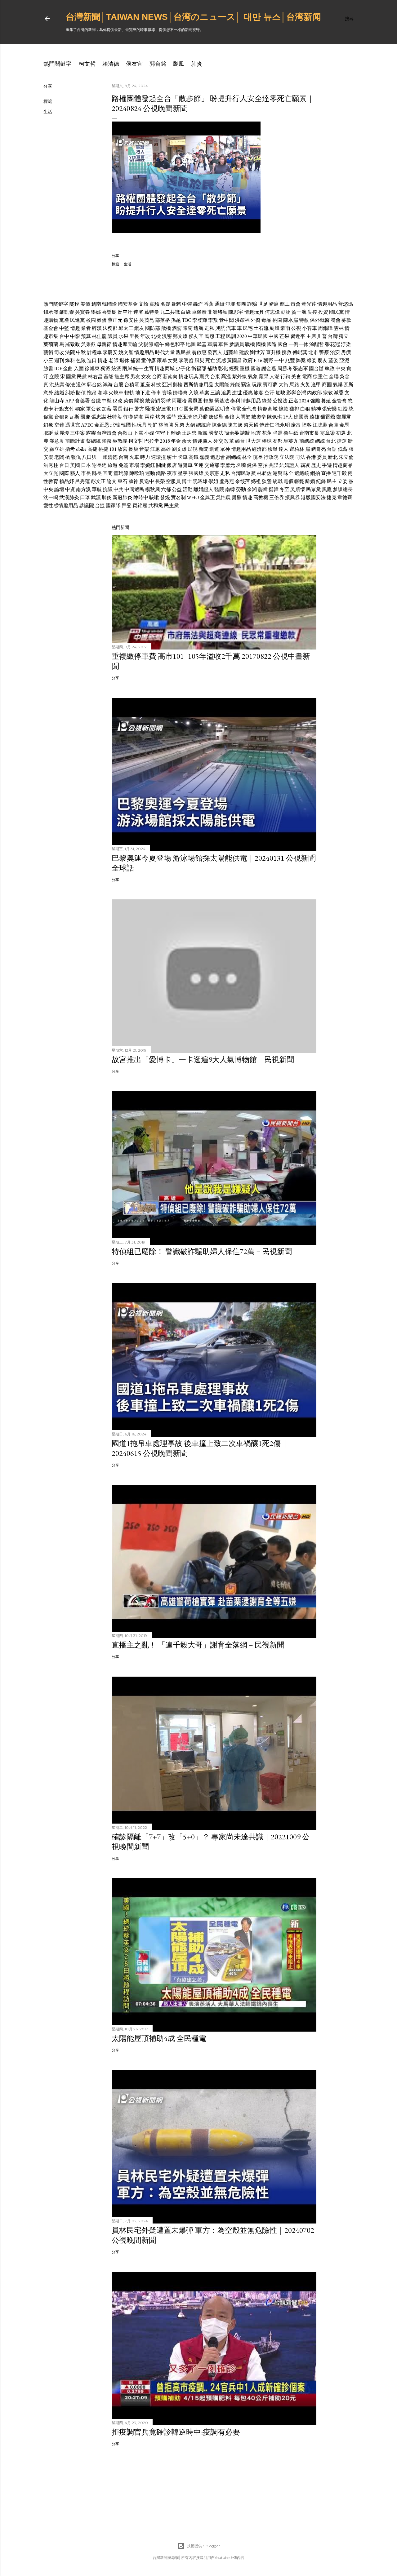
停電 (236, 409)
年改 (145, 336)
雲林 (339, 328)
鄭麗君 (344, 417)
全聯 (334, 377)
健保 (252, 465)
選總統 (302, 473)
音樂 (144, 449)
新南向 (170, 377)
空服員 (173, 481)
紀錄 (321, 481)
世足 (263, 304)
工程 (220, 336)
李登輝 (200, 320)
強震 (278, 433)
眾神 (225, 449)
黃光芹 (309, 304)
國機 (261, 344)
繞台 (240, 441)
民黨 (82, 377)
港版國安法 (313, 497)
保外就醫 (320, 320)
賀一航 (299, 312)
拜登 (127, 505)
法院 (70, 352)
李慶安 (110, 352)
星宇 (183, 473)
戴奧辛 (259, 417)
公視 (296, 328)
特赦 (304, 320)
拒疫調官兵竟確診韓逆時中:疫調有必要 (176, 2432)
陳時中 (141, 497)
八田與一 (92, 457)
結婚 (59, 393)
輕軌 (129, 393)
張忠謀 (99, 417)
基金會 (51, 328)
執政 (330, 368)
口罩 (85, 497)
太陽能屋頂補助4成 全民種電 (159, 2038)
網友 (139, 328)
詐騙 (252, 304)
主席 (311, 336)
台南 (123, 457)
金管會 (339, 401)
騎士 (172, 457)
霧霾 (91, 433)
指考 (70, 449)
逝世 (237, 393)
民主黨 (172, 505)
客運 (198, 465)
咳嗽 (154, 497)
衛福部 (199, 368)
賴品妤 (67, 481)
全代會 (249, 409)
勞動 (241, 489)
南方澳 (83, 489)
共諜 (274, 465)
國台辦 (316, 368)
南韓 (230, 489)
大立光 (51, 473)
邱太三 (126, 328)
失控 (312, 312)
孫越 (176, 320)
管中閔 (226, 320)
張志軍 (301, 368)
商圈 (327, 385)
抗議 (108, 489)
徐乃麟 (200, 417)
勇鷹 (237, 497)
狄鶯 (267, 481)
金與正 (207, 497)
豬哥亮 (319, 449)
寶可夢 (270, 385)
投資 (323, 312)
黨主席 (122, 377)
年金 (176, 441)
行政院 (271, 457)
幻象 (48, 425)
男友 (135, 377)
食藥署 (83, 401)
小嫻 (149, 433)
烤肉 (160, 417)
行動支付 (64, 409)
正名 (293, 401)
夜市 (172, 473)
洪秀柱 (51, 465)
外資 (256, 320)
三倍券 (277, 497)
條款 (283, 409)
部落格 (163, 320)
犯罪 (230, 304)
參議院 (87, 505)
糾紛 (70, 393)
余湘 (252, 489)
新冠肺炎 (123, 497)
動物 (286, 312)
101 (113, 449)
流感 (221, 360)
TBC (187, 320)
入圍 (79, 368)
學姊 (96, 312)
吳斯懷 (298, 489)
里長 (134, 336)
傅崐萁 (300, 352)
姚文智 (126, 352)
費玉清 (185, 417)
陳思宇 (236, 312)
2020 (242, 336)
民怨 (209, 336)
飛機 (166, 328)
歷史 (316, 465)
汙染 (346, 344)
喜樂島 (109, 312)
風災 (199, 360)
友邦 (278, 441)
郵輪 (178, 385)
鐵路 (161, 473)
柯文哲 (87, 64)
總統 (320, 441)
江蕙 (155, 449)
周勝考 (285, 368)
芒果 (284, 336)
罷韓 (263, 489)
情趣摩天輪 (125, 344)
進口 (92, 360)
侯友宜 (134, 64)
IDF (58, 368)
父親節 (146, 344)
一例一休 (298, 344)
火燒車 (116, 393)
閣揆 (139, 401)
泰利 (235, 401)
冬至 (284, 489)
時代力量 (165, 352)
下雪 (138, 433)
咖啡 (103, 393)
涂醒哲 (317, 344)
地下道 (143, 393)
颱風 (179, 64)
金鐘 (230, 417)
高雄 (166, 449)
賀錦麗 (140, 505)
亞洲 (167, 385)
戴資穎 (153, 401)
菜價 (128, 401)
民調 (231, 336)
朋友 (323, 360)
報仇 (76, 457)
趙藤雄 (231, 352)
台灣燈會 (107, 433)
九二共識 (170, 312)
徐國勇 (301, 417)
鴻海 (108, 385)
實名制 (178, 497)
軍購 (212, 344)
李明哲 (186, 360)
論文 (112, 481)
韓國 (126, 425)
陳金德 (219, 425)
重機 (245, 368)
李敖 (213, 320)
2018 (165, 441)
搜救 (287, 352)
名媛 (165, 304)
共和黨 (156, 505)
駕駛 (280, 393)
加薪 (107, 409)
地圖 (191, 344)
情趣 (75, 328)
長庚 (133, 449)
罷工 (285, 304)
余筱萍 (243, 481)
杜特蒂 (114, 417)
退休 (124, 360)
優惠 (248, 393)
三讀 (215, 393)
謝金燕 (269, 368)
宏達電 (163, 409)
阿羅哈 (179, 401)
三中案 (78, 433)
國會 (283, 344)
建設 (244, 352)
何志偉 (272, 312)
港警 (278, 473)
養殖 (326, 401)
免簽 (123, 465)
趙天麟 (251, 425)
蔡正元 (115, 320)
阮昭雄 (200, 481)
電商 (307, 377)
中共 (118, 489)
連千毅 (339, 473)
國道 (256, 368)
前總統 (307, 441)
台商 (157, 377)
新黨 (203, 433)
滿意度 (57, 441)
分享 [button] (48, 86)
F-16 (258, 360)
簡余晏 (232, 433)
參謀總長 (343, 489)
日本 (86, 465)
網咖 (139, 417)
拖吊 (92, 393)
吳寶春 (83, 312)
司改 (59, 352)
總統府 (203, 425)
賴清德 (111, 64)
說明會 (223, 409)
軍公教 (93, 409)
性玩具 (139, 425)
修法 (70, 385)
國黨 (71, 377)
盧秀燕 (227, 481)
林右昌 (95, 377)
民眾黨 (314, 489)
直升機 (273, 352)
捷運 (342, 441)
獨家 (80, 409)
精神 (316, 409)
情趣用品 (327, 304)
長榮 (160, 481)
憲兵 (204, 377)
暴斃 (176, 304)
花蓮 (267, 433)
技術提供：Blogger (203, 2546)
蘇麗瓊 (62, 433)
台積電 (132, 385)
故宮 (123, 449)
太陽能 (222, 385)
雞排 (294, 409)
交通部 (212, 465)
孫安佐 (131, 320)
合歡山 (125, 433)
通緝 (220, 304)
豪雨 (285, 328)
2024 (304, 401)
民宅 (248, 328)
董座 (145, 385)
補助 (212, 368)
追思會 (218, 457)
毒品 (266, 320)
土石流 (261, 328)
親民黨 (183, 352)
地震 (256, 433)
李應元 (228, 465)
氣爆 (338, 385)
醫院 (219, 489)
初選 (341, 433)
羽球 (166, 401)
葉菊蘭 (51, 344)
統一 (138, 368)
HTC (177, 409)
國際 (64, 473)
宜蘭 (108, 473)
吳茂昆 (147, 320)
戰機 (250, 344)
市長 (86, 473)
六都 (166, 489)
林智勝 (166, 425)
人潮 (274, 377)
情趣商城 (165, 368)
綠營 (267, 401)
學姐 (213, 481)
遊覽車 (185, 465)
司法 (300, 457)
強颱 (315, 401)
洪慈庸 (57, 385)
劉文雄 (179, 449)
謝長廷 (99, 465)
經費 (234, 368)
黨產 (64, 320)
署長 (118, 409)
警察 (324, 352)
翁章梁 (328, 433)
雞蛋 (102, 320)
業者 (86, 328)
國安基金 (128, 304)
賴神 (133, 481)
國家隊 (113, 505)
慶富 (296, 425)
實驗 (154, 304)
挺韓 (274, 489)
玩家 (257, 385)
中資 (70, 489)
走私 (209, 328)
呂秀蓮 (83, 481)
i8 (67, 417)
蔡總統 (93, 441)
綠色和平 (175, 344)
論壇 (59, 489)
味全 (288, 473)
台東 (215, 377)
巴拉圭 (152, 441)
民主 (332, 481)
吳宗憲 (212, 473)
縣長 (97, 473)
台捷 (100, 505)
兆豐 (290, 360)
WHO (193, 497)
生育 (149, 368)
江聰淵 (320, 425)
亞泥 (344, 360)
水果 (123, 336)
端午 (159, 344)
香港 (311, 457)
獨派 (105, 368)
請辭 (245, 433)
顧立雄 (57, 449)
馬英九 (291, 441)
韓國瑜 (109, 304)
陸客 (307, 425)
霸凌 (305, 465)
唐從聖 (216, 417)
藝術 (48, 352)
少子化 (183, 368)
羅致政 (73, 344)
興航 (220, 328)
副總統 (234, 457)
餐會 (336, 320)
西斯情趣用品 (198, 385)
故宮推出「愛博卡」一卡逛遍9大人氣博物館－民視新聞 (203, 1060)
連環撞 (158, 457)
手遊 (327, 465)
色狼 (81, 360)
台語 (332, 449)
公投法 (280, 401)
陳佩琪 (274, 417)
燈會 (296, 304)
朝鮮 (153, 425)
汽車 (231, 328)
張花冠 (332, 344)
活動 (188, 489)
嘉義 (204, 457)
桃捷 (103, 449)
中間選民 (134, 489)
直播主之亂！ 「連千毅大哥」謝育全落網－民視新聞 (198, 1645)
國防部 (153, 328)
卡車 (183, 457)
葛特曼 (152, 312)
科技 (156, 385)
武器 (202, 344)
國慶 (85, 417)
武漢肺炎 (69, 497)
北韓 (115, 425)
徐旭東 (92, 368)
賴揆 (107, 441)
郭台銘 (158, 64)
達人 (283, 449)
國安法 (216, 433)
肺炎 (197, 64)
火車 (134, 457)
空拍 (263, 465)
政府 (248, 360)
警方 (139, 409)
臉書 (48, 368)
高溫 (226, 377)
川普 (322, 336)
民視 (193, 449)
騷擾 (150, 409)
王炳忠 (189, 433)
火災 (305, 385)
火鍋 (190, 425)
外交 (218, 441)
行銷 (285, 377)
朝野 (268, 360)
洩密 (167, 336)
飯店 (172, 465)
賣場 (167, 393)
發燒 (165, 497)
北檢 (156, 336)
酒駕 (177, 328)
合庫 (333, 425)
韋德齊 (345, 497)
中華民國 (258, 336)
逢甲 (316, 385)
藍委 (333, 360)
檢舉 (273, 449)
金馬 (344, 425)
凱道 (214, 449)
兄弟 (179, 425)
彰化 (223, 368)
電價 (288, 481)
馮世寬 (73, 425)
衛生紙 (291, 433)
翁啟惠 (199, 352)
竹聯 (128, 417)
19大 (288, 417)
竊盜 (246, 385)
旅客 (259, 393)
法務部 (110, 328)
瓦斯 (349, 385)
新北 (333, 457)
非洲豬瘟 (217, 312)
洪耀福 (242, 320)
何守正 (163, 433)
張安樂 (329, 409)
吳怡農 (223, 497)
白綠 (186, 312)
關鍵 (161, 465)
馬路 (294, 385)
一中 (279, 360)
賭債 (81, 393)
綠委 (312, 360)
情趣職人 (203, 441)
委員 (322, 457)
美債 (85, 304)
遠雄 (314, 417)
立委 (343, 481)
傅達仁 (267, 425)
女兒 (173, 360)
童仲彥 (149, 360)
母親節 (104, 344)
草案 (204, 393)
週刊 (59, 360)
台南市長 (309, 433)
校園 (91, 320)
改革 (229, 441)
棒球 (267, 441)
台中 (64, 336)
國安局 (191, 409)
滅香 (339, 393)
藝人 (75, 473)
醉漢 (97, 328)
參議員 (237, 344)
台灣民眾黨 (243, 473)
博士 (187, 481)
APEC (87, 425)
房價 (346, 352)
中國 (274, 336)
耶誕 (48, 433)
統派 (116, 368)
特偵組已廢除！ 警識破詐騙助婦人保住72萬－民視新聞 (202, 1251)
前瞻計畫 (75, 441)
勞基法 (222, 401)
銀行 (128, 409)
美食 (296, 377)
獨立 (344, 336)
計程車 (94, 352)
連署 (138, 312)
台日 (64, 465)
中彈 (187, 304)
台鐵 (96, 401)
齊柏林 (297, 449)
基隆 (109, 377)
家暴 (162, 360)
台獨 (59, 417)
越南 (96, 304)
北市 (313, 352)
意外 (48, 393)
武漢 (96, 497)
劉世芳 (257, 352)
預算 (86, 336)
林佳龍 (99, 336)
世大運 (253, 441)
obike (81, 449)
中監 (64, 328)
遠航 (198, 328)
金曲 (68, 368)
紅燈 (343, 409)
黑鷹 (327, 489)
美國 (75, 465)
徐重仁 (320, 377)
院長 (258, 457)
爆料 (70, 360)
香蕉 (209, 304)
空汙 (270, 393)
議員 (113, 336)
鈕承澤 (51, 312)
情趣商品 (343, 465)
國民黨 (337, 312)
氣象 (253, 377)
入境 (194, 393)
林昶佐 (264, 473)
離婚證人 (203, 489)
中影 (75, 336)
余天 (187, 441)
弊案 (301, 360)
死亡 (210, 360)
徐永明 (283, 425)
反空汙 (125, 312)
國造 (272, 344)
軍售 (223, 344)
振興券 (292, 497)
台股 (118, 385)
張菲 (171, 417)
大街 (283, 385)
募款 (346, 320)
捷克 (332, 497)
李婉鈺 (148, 465)
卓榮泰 (199, 312)
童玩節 (121, 473)
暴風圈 (195, 401)
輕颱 (208, 401)
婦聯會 (180, 393)
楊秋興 (153, 489)
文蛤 (144, 304)
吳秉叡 (88, 344)
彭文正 (98, 481)
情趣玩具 (254, 312)
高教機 (261, 497)
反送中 (147, 481)
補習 (135, 360)
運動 (150, 473)
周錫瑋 (325, 328)
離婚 (176, 433)
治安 (335, 352)
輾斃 (299, 481)
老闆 (59, 457)
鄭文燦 (180, 336)
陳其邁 (235, 425)
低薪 (343, 449)
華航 (97, 489)
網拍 (315, 473)
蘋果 (264, 377)
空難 (59, 425)
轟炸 (198, 304)
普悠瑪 (346, 304)
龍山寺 (57, 401)
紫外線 (239, 377)
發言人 (215, 352)
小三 (48, 360)
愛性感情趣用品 (61, 505)
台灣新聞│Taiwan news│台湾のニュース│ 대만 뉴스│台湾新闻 (193, 17)
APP (70, 401)
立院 (54, 377)
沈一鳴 (51, 497)
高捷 (92, 449)
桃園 (277, 320)
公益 (177, 489)
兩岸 (127, 368)
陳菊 (188, 328)
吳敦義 (120, 441)
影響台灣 (296, 393)
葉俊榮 (207, 409)
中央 (341, 368)
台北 (331, 441)
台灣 (333, 336)
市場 (134, 465)
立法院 (287, 457)
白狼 (305, 409)
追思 (226, 393)
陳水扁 (291, 320)
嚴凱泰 (67, 312)
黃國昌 (234, 360)
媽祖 (256, 481)
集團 (241, 304)
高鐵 (194, 457)
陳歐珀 (137, 473)
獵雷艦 (328, 417)
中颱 (107, 401)
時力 (145, 457)
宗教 (328, 393)
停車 (156, 393)
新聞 (203, 449)
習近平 (298, 336)
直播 (326, 473)
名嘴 (241, 465)
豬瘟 (274, 304)
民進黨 (78, 320)
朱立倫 (346, 457)
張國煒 (196, 473)
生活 (48, 112)
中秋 (81, 352)
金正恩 (102, 425)
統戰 (278, 481)
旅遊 (113, 465)
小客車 (310, 328)
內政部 (314, 393)
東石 (123, 481)
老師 (114, 360)
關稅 (74, 304)
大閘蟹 (243, 417)
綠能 (235, 385)
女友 (146, 377)
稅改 (118, 401)
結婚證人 (289, 465)
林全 (247, 457)
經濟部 (259, 449)
